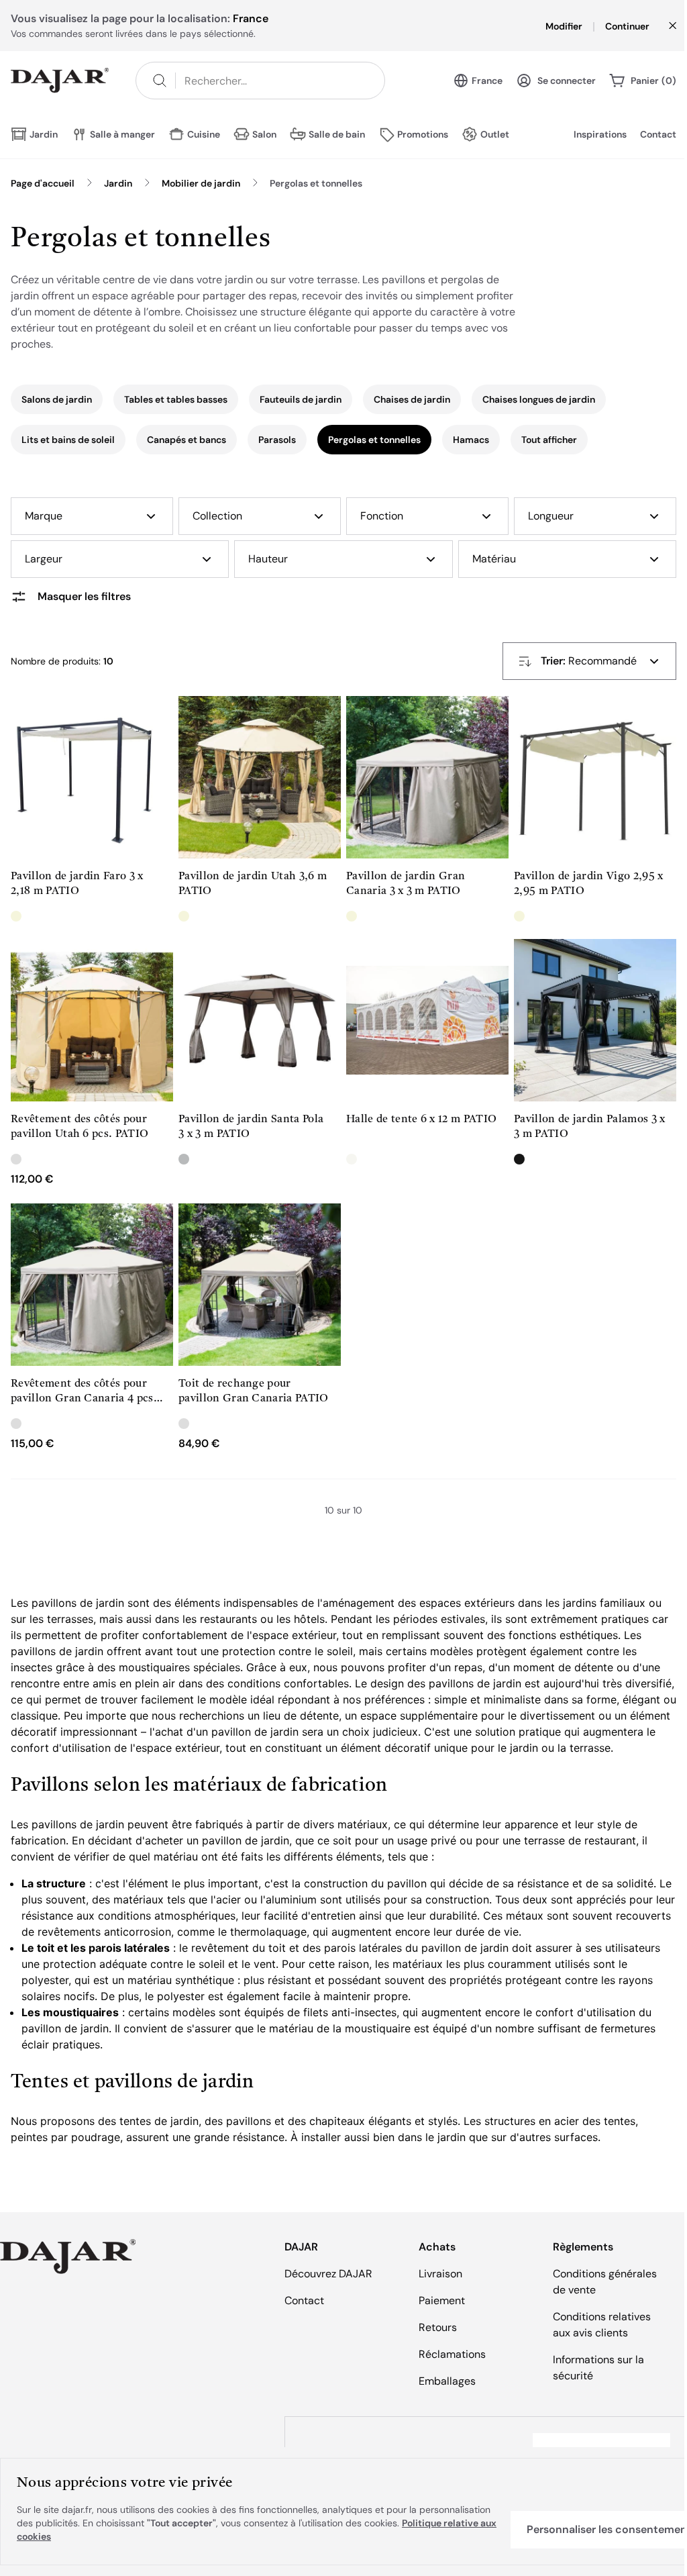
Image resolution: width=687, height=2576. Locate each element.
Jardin (118, 183)
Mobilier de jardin (201, 183)
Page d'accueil (43, 183)
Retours (438, 2327)
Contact (658, 134)
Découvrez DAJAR (328, 2274)
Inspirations (600, 134)
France (487, 81)
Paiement (442, 2300)
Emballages (447, 2381)
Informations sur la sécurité (598, 2368)
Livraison (440, 2274)
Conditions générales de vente (605, 2282)
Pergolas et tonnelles (316, 183)
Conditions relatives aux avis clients (602, 2325)
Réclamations (452, 2354)
